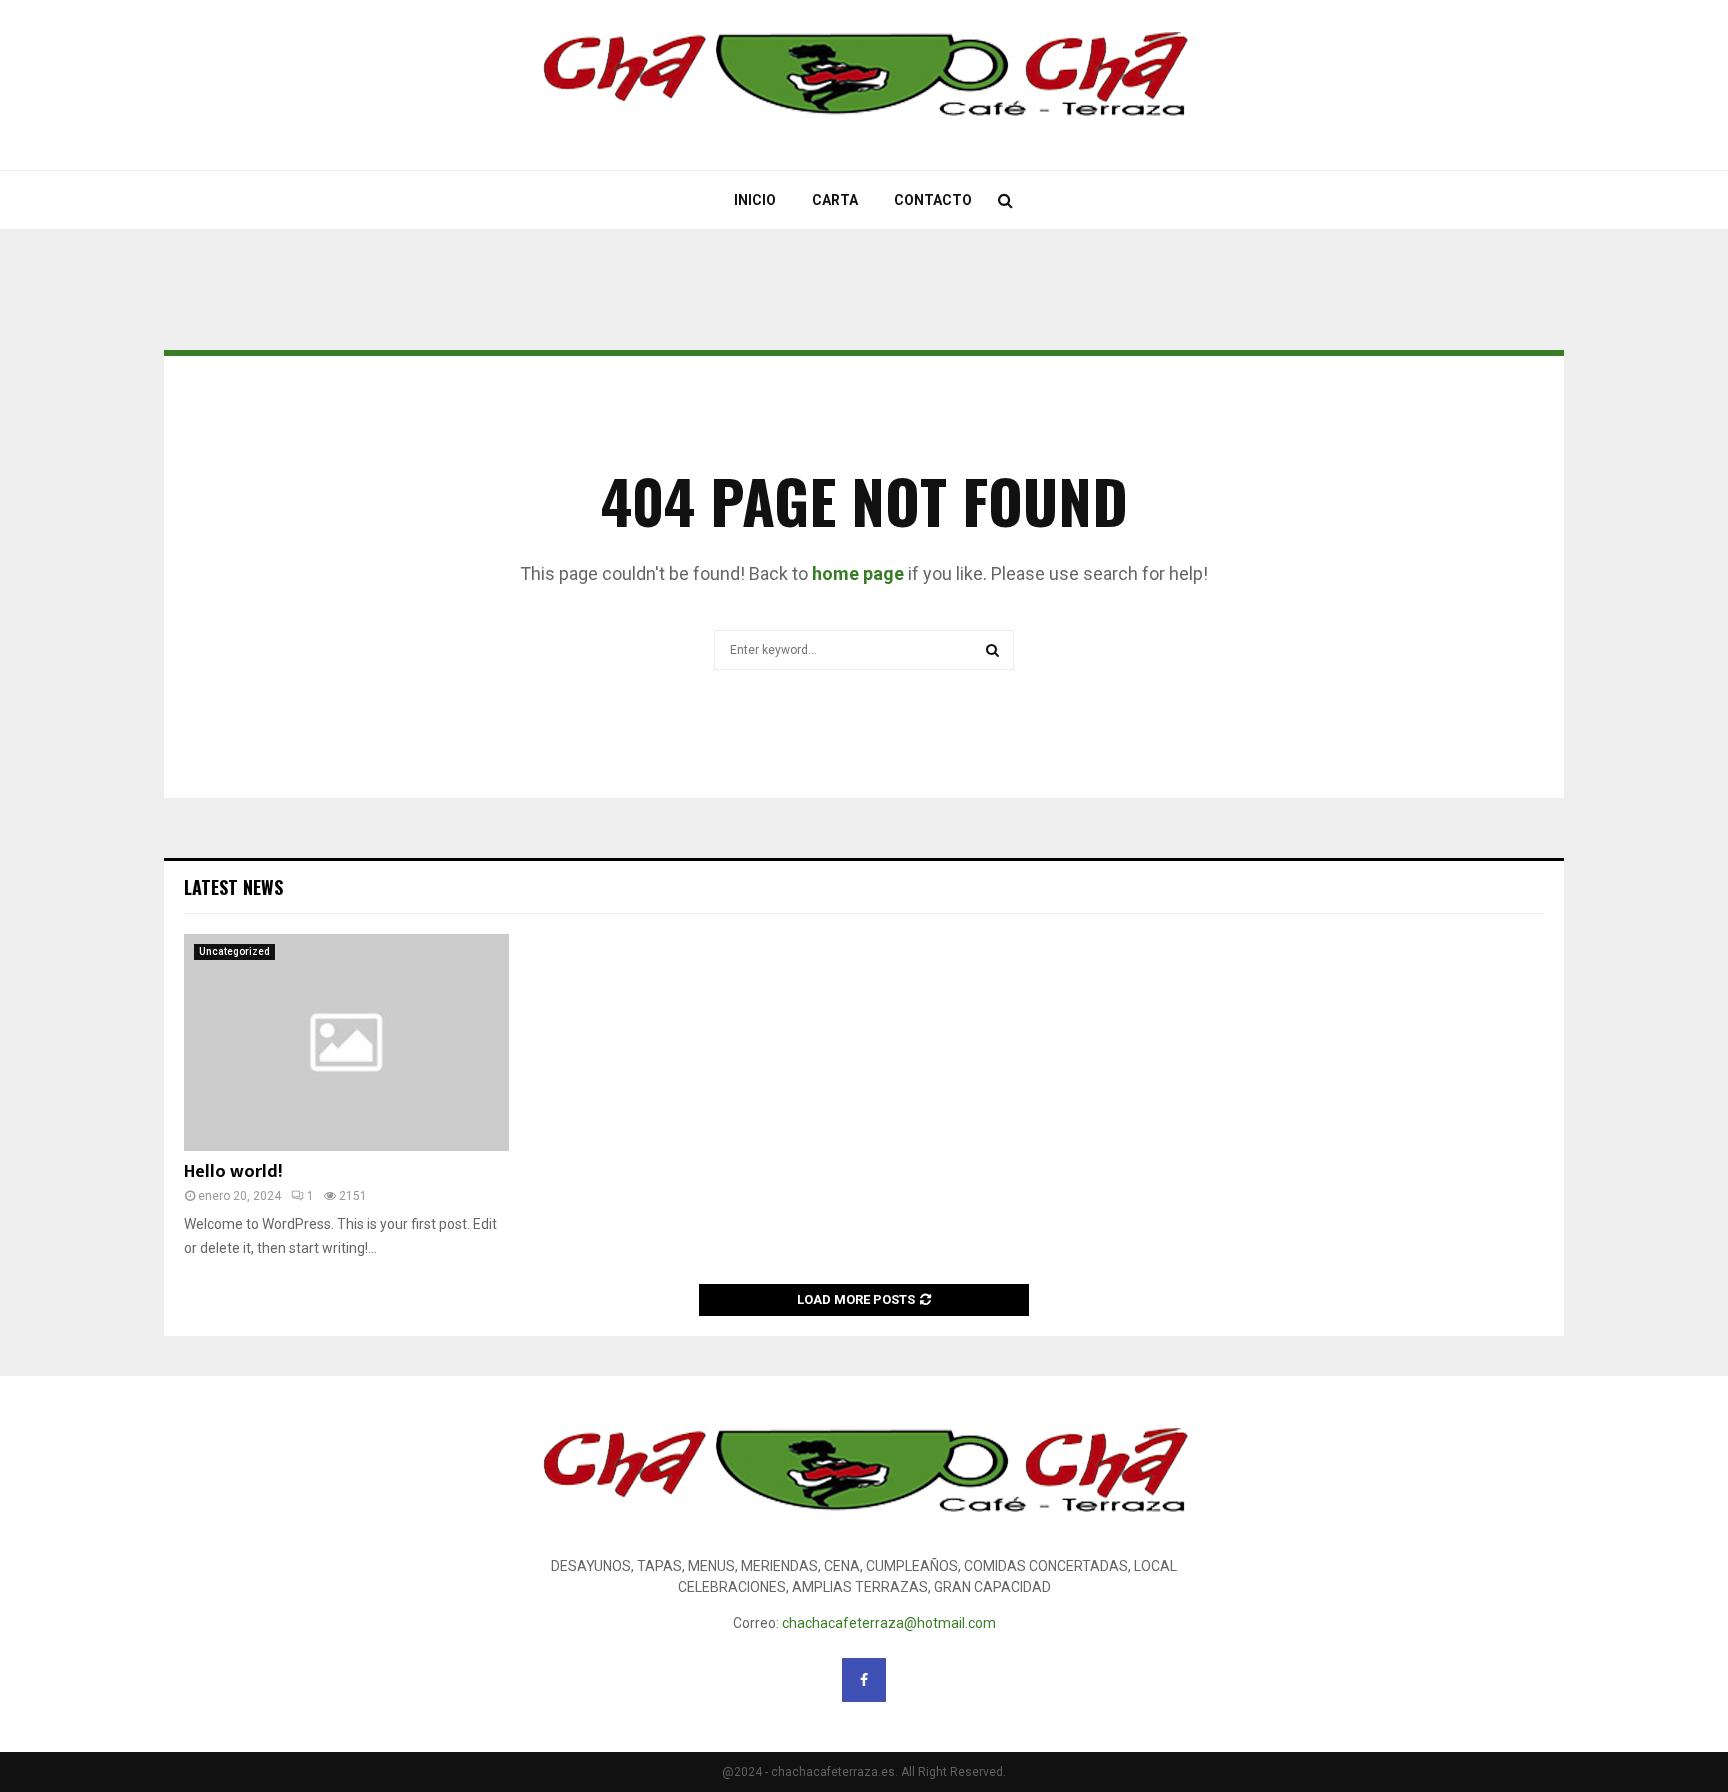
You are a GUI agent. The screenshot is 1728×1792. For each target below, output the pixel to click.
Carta (835, 200)
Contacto (933, 200)
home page (858, 573)
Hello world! (233, 1172)
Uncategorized (234, 951)
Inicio (755, 200)
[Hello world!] (346, 1042)
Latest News (233, 887)
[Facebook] (864, 1680)
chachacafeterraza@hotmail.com (889, 1623)
